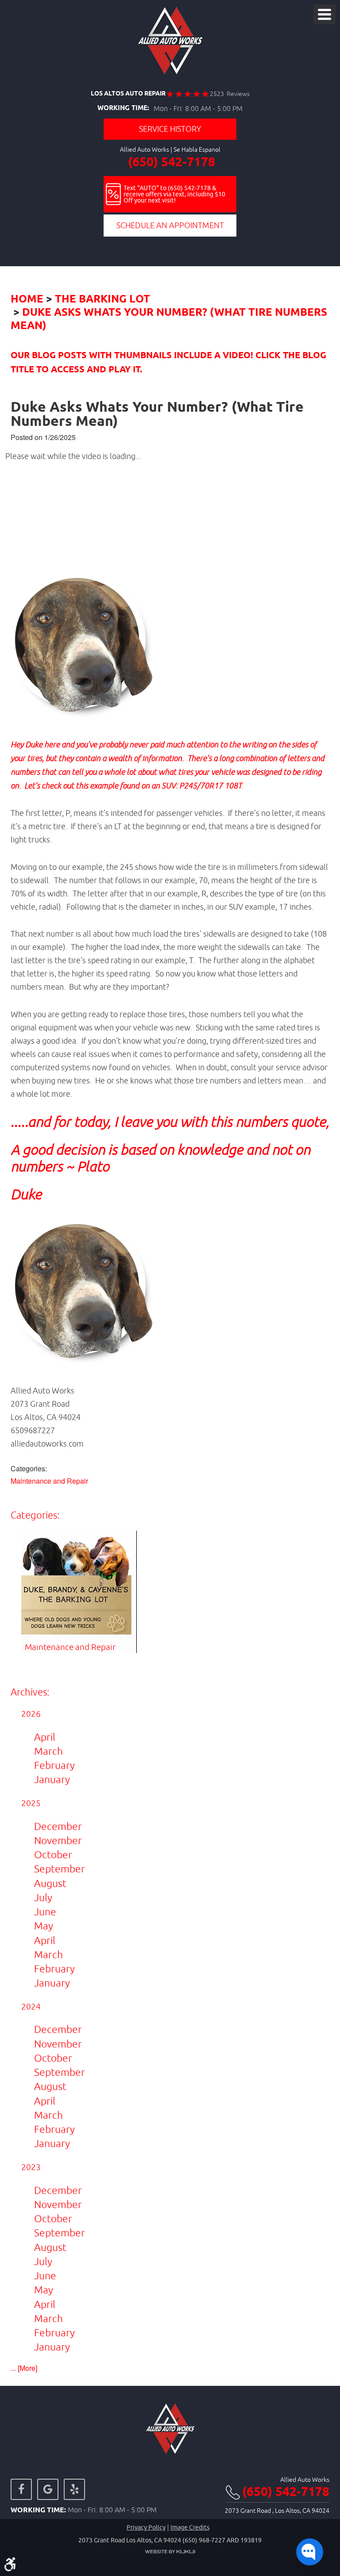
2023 (31, 2167)
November (58, 1840)
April (45, 1737)
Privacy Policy (146, 2528)
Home (27, 299)
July (43, 1897)
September (60, 1869)
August (50, 1883)
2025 (31, 1803)
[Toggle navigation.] (325, 14)
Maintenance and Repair (49, 1481)
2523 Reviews (230, 94)
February (54, 1765)
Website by (170, 2552)
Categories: (35, 1515)
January (52, 1779)
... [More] (24, 2368)
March (48, 1751)
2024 (31, 2006)
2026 (31, 1714)
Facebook (21, 2489)
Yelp (74, 2489)
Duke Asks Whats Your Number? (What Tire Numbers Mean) (169, 319)
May (44, 1926)
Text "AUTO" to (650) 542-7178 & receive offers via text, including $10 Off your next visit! (174, 194)
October (53, 1854)
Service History (170, 129)
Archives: (30, 1692)
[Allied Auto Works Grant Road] (170, 41)
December (58, 1826)
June (45, 1912)
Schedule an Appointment (170, 225)
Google (48, 2489)
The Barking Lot (102, 299)
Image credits (190, 2528)
